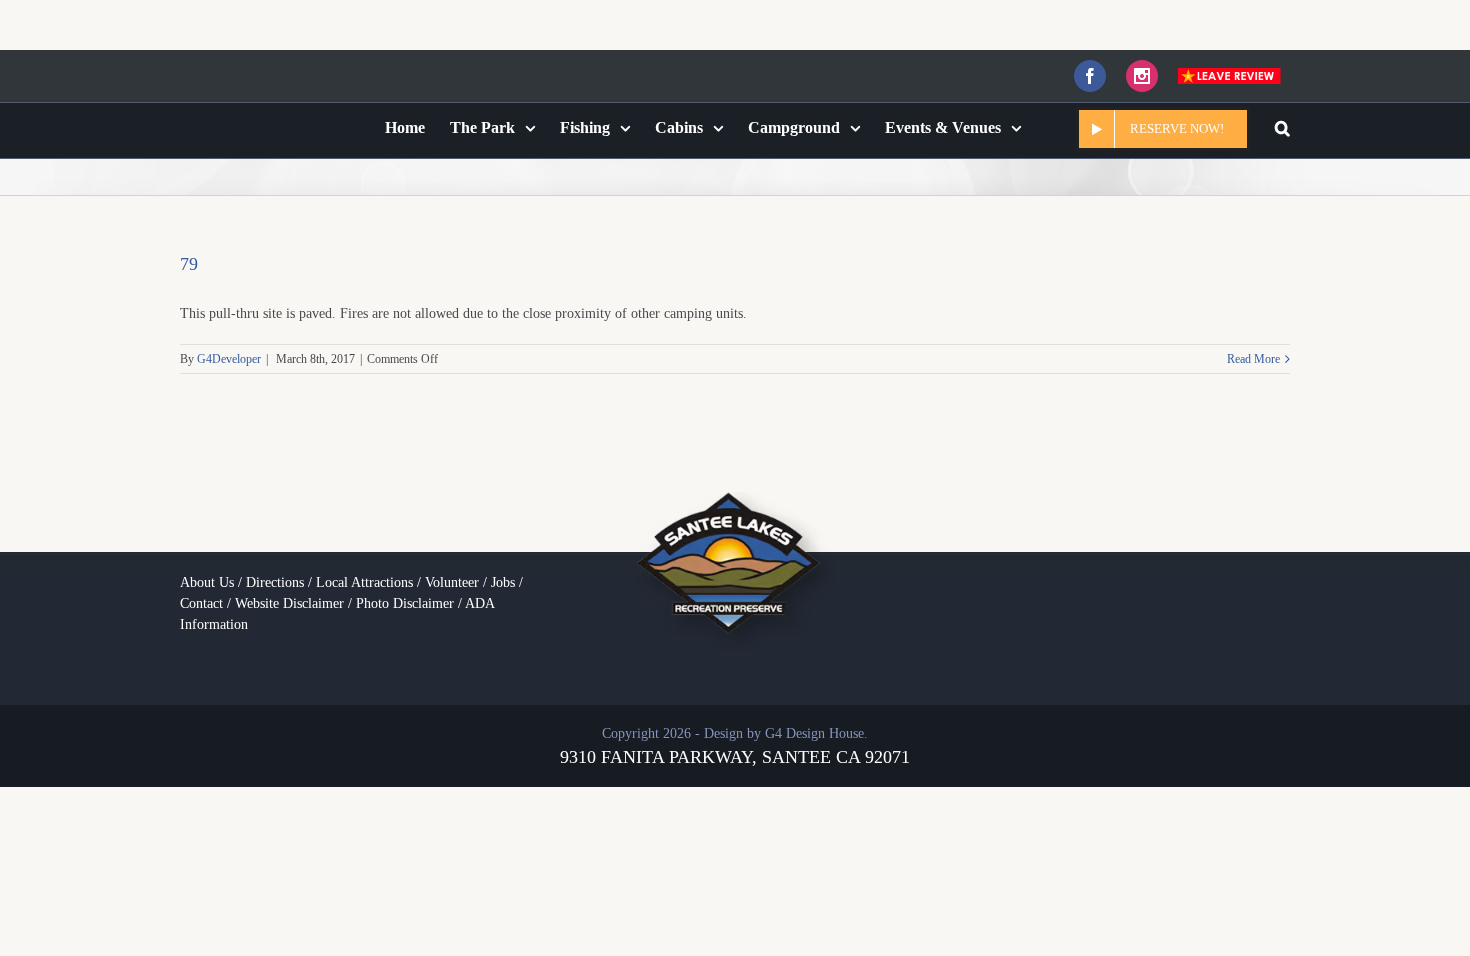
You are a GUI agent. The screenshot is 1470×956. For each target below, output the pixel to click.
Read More (1253, 354)
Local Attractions (364, 577)
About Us (207, 577)
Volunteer (452, 577)
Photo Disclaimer (405, 598)
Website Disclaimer (289, 598)
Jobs (503, 577)
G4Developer (229, 354)
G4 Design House (814, 728)
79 (189, 259)
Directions (275, 577)
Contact (201, 598)
